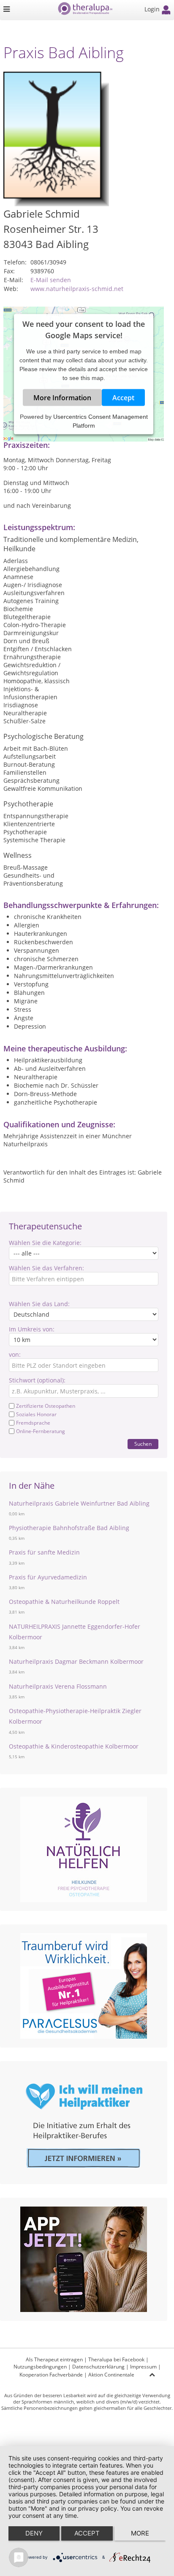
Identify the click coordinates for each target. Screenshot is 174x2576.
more (140, 2533)
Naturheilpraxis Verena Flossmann (58, 1686)
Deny (34, 2533)
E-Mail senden (51, 280)
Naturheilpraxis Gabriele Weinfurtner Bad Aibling (79, 1503)
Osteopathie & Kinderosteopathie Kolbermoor (74, 1746)
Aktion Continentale (111, 2375)
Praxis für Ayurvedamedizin (48, 1577)
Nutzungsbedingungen (40, 2367)
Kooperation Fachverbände (51, 2375)
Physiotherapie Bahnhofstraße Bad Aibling (69, 1528)
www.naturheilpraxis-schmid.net (77, 289)
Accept (123, 398)
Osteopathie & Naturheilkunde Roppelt (64, 1602)
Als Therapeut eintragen (54, 2359)
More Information (62, 398)
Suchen (143, 1444)
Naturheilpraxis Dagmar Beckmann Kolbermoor (76, 1661)
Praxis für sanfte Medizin (44, 1552)
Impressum (143, 2367)
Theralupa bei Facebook (116, 2359)
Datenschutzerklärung (98, 2367)
